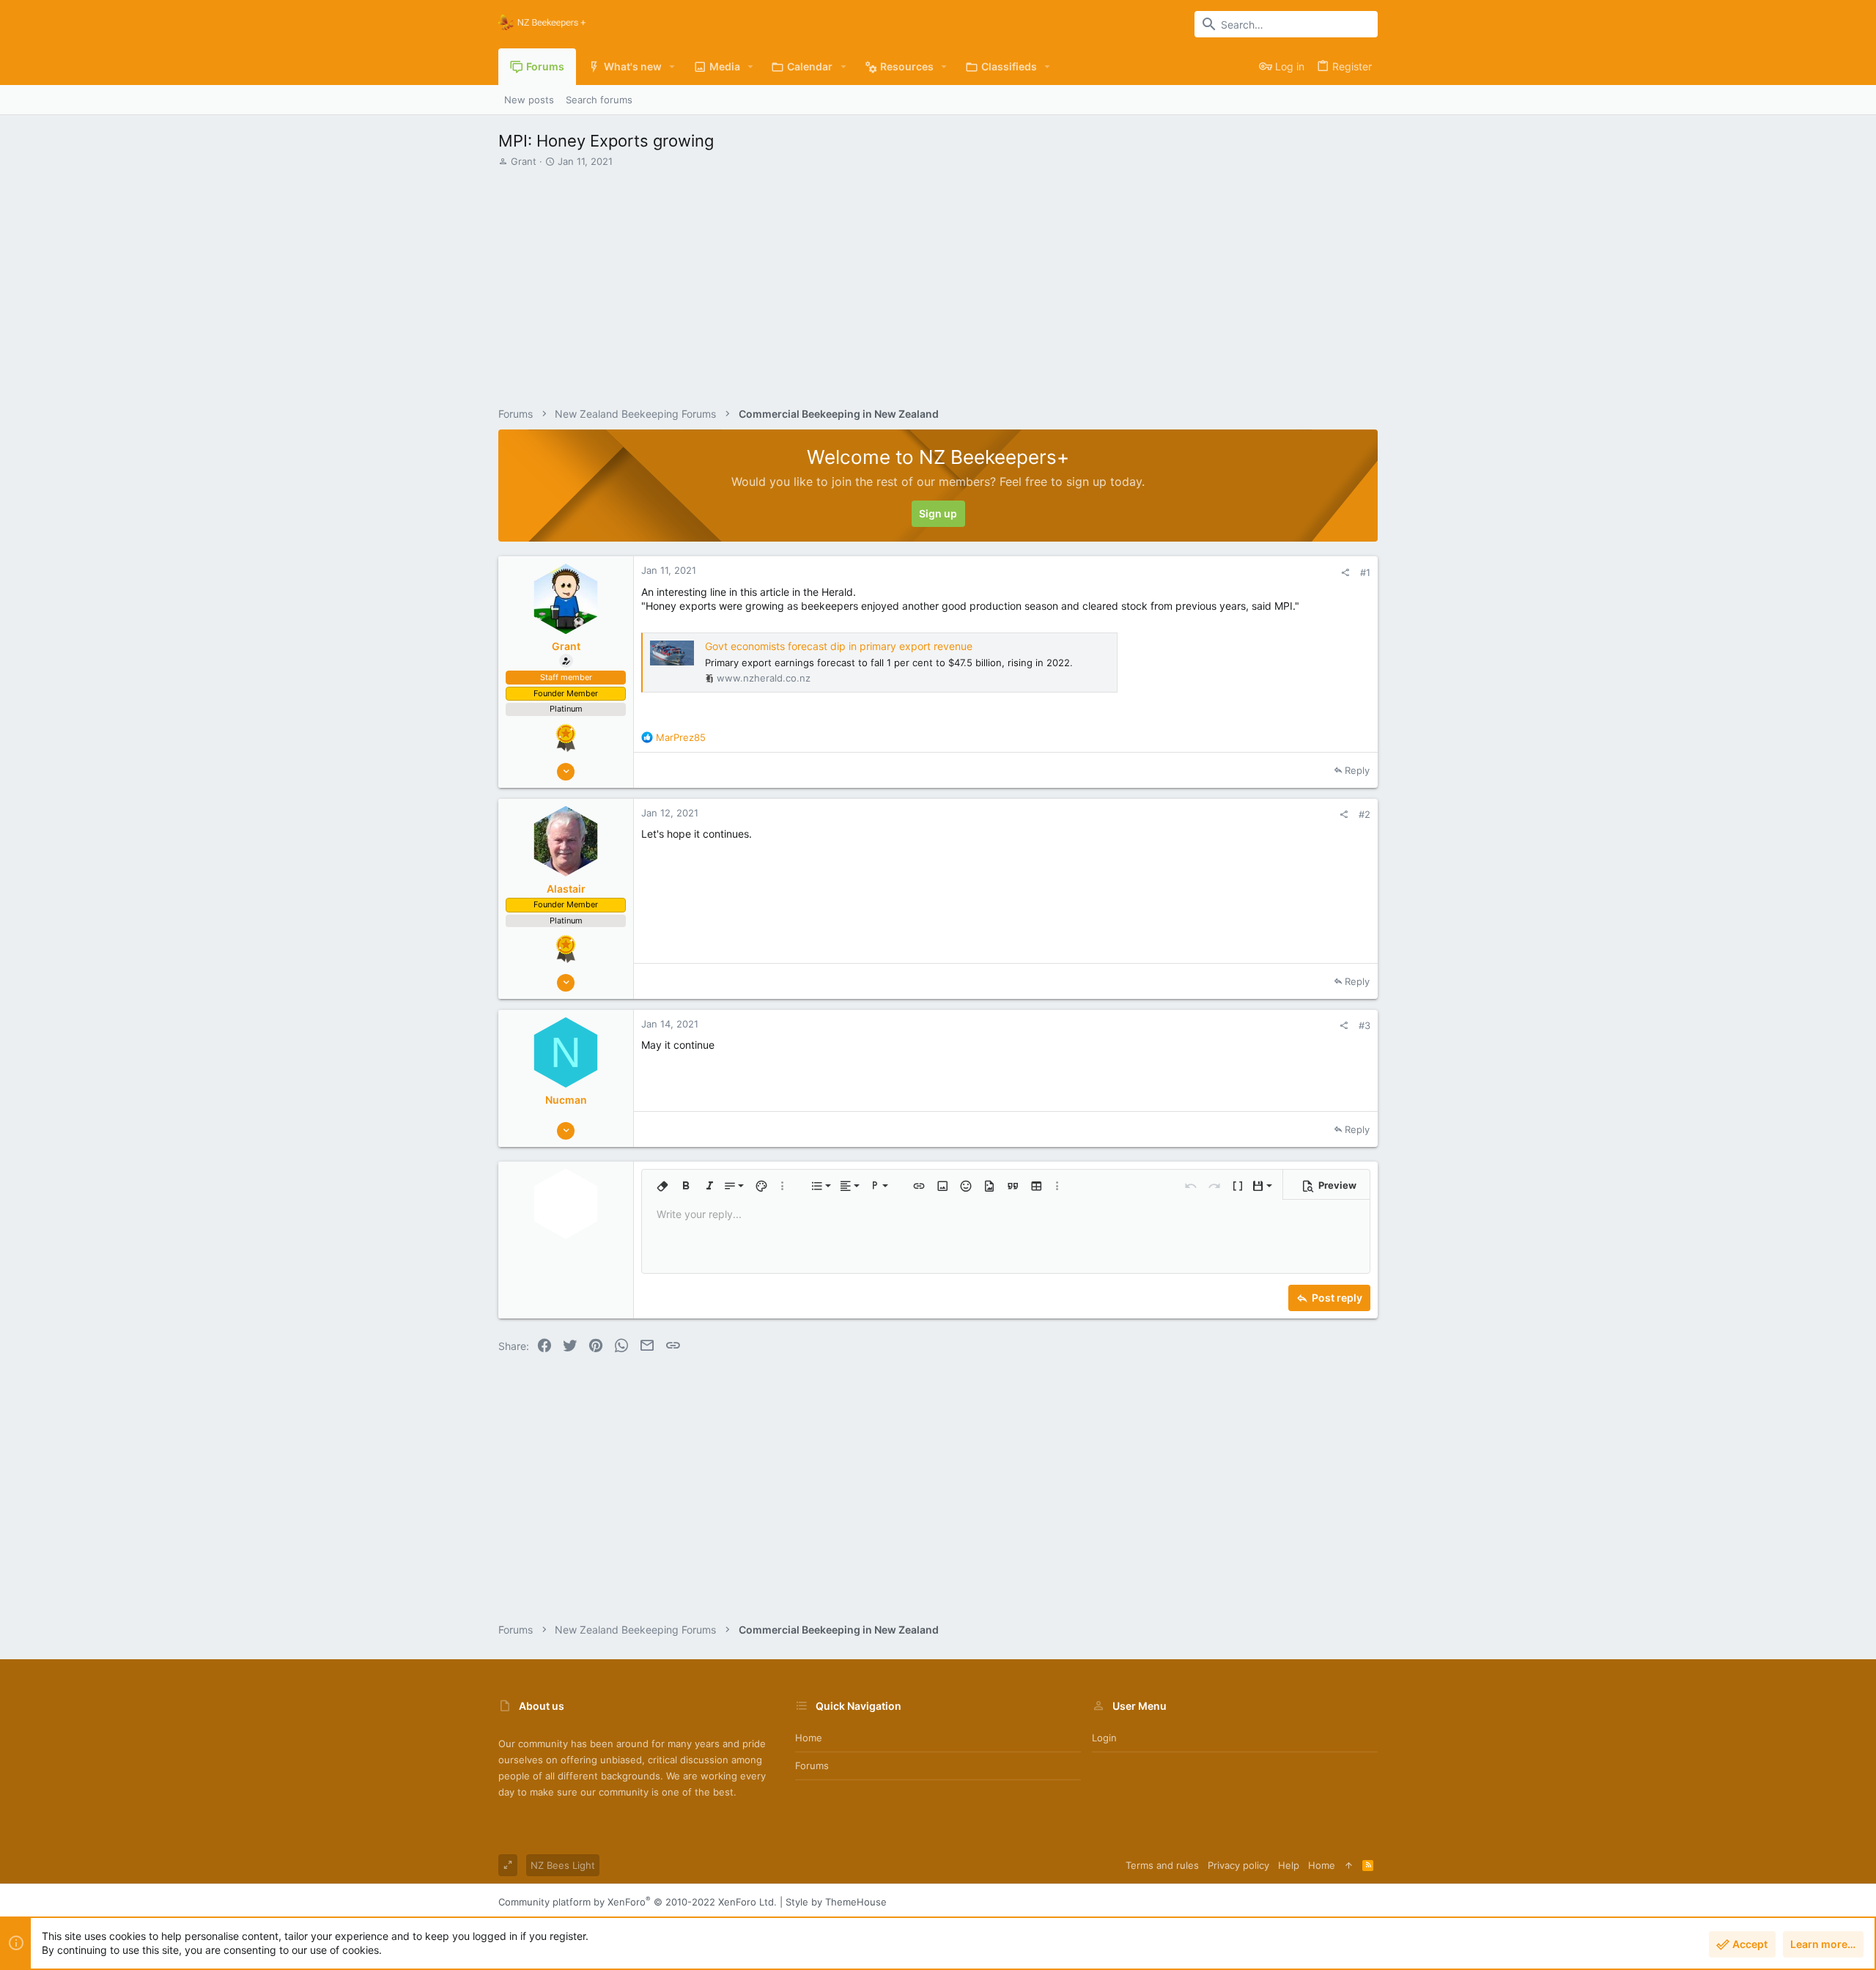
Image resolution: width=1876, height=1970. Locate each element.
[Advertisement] (936, 278)
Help (1289, 1865)
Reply (1357, 770)
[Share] (1345, 573)
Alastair (566, 889)
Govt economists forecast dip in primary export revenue (839, 646)
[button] (672, 67)
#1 (1365, 572)
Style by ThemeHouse (836, 1902)
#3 (1364, 1025)
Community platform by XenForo (638, 1902)
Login (1104, 1738)
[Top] (1349, 1865)
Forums (812, 1766)
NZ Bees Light (563, 1865)
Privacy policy (1238, 1865)
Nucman (566, 1100)
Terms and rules (1162, 1865)
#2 (1364, 814)
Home (809, 1738)
